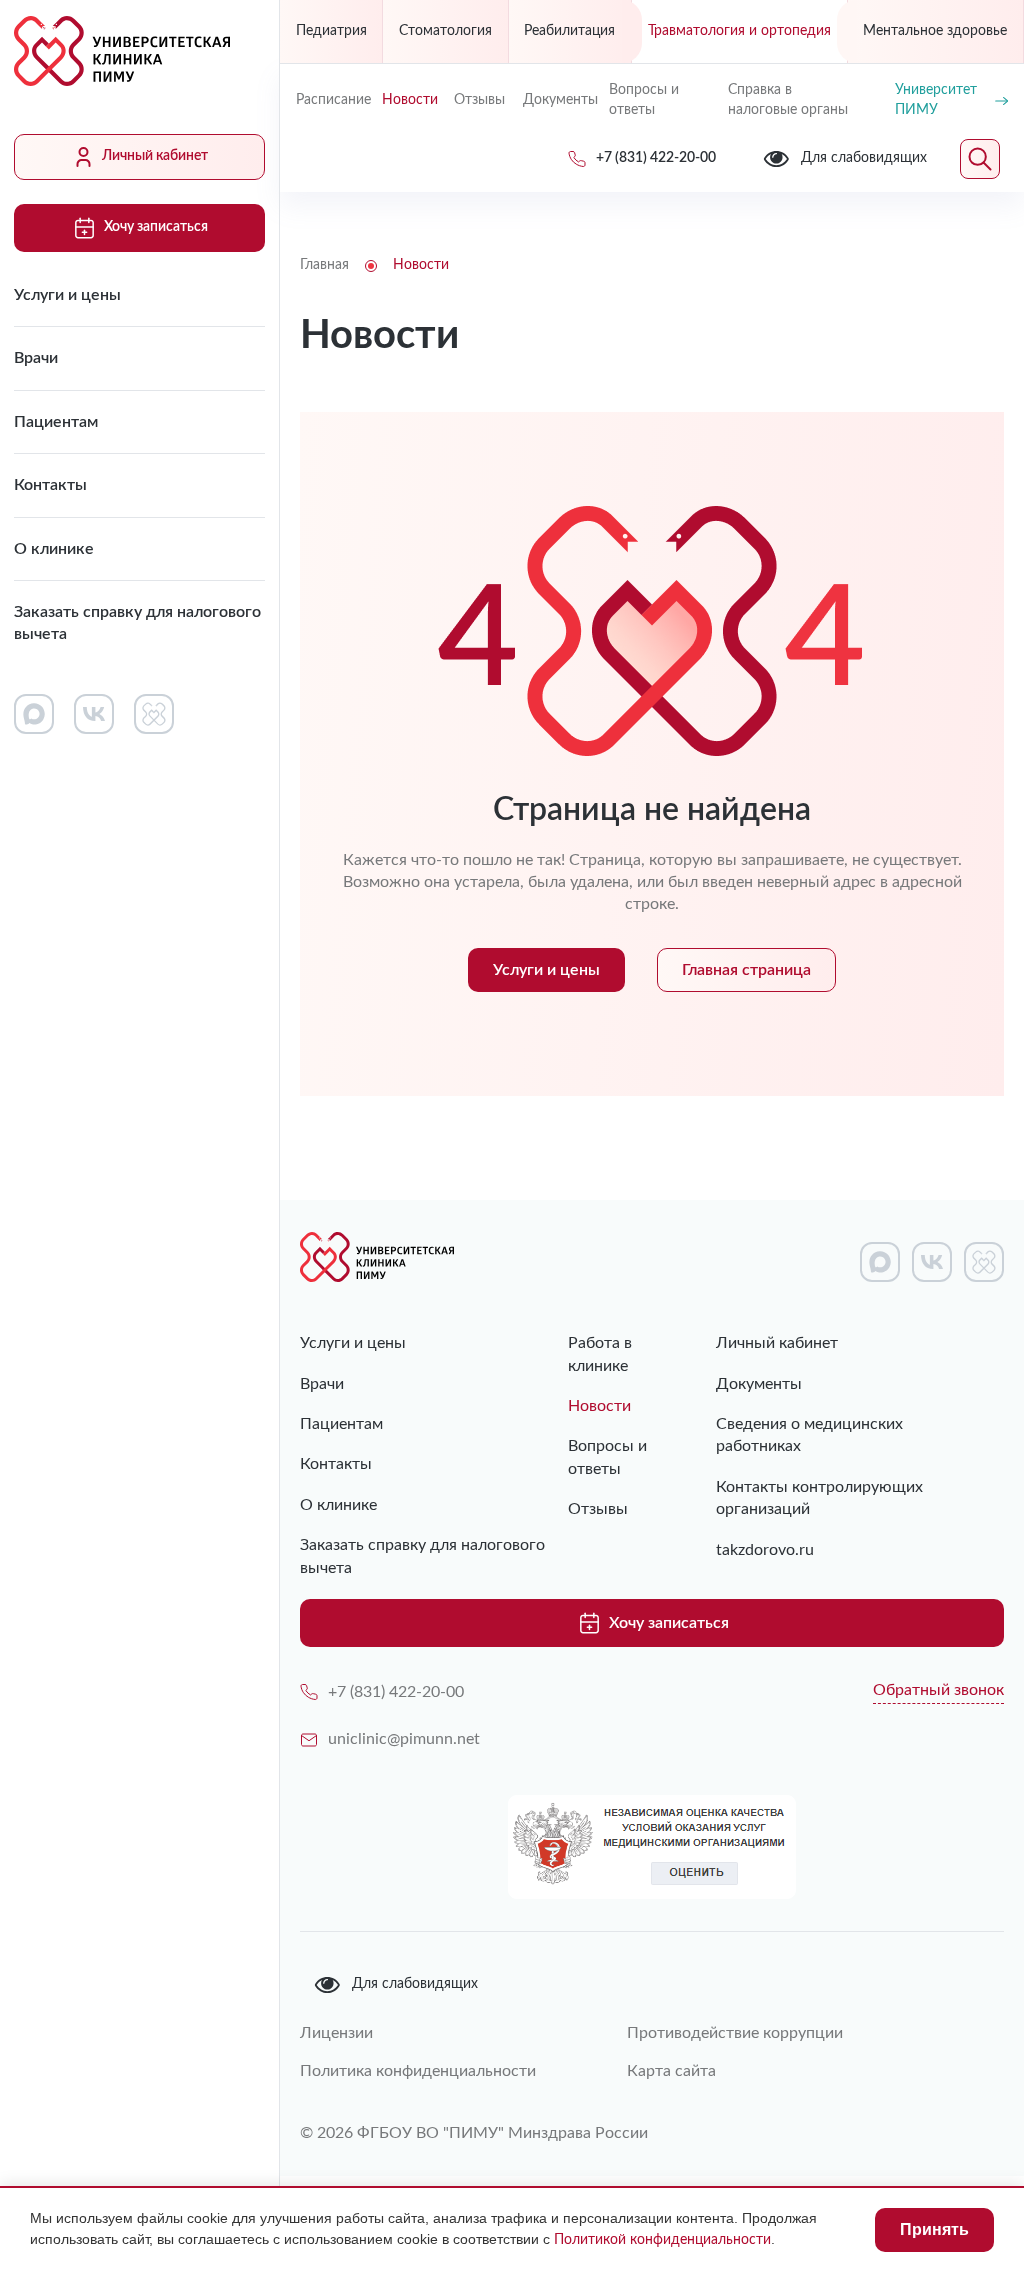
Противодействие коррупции (735, 2033)
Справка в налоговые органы (788, 100)
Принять (934, 2229)
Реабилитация (569, 31)
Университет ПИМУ (936, 100)
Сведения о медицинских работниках (809, 1435)
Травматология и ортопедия (739, 31)
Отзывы (479, 100)
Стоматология (445, 31)
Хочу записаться (156, 227)
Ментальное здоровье (935, 31)
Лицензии (336, 2033)
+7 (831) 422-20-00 (396, 1692)
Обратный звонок (938, 1690)
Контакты (50, 485)
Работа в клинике (600, 1354)
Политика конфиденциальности (418, 2071)
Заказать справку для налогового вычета (137, 623)
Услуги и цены (67, 295)
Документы (558, 100)
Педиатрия (331, 31)
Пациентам (56, 422)
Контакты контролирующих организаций (819, 1498)
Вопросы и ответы (644, 100)
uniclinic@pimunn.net (404, 1739)
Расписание (331, 100)
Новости (410, 100)
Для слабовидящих (415, 1984)
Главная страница (746, 970)
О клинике (54, 549)
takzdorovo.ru (765, 1550)
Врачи (36, 358)
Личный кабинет (155, 156)
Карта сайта (671, 2071)
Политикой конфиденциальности (662, 2240)
